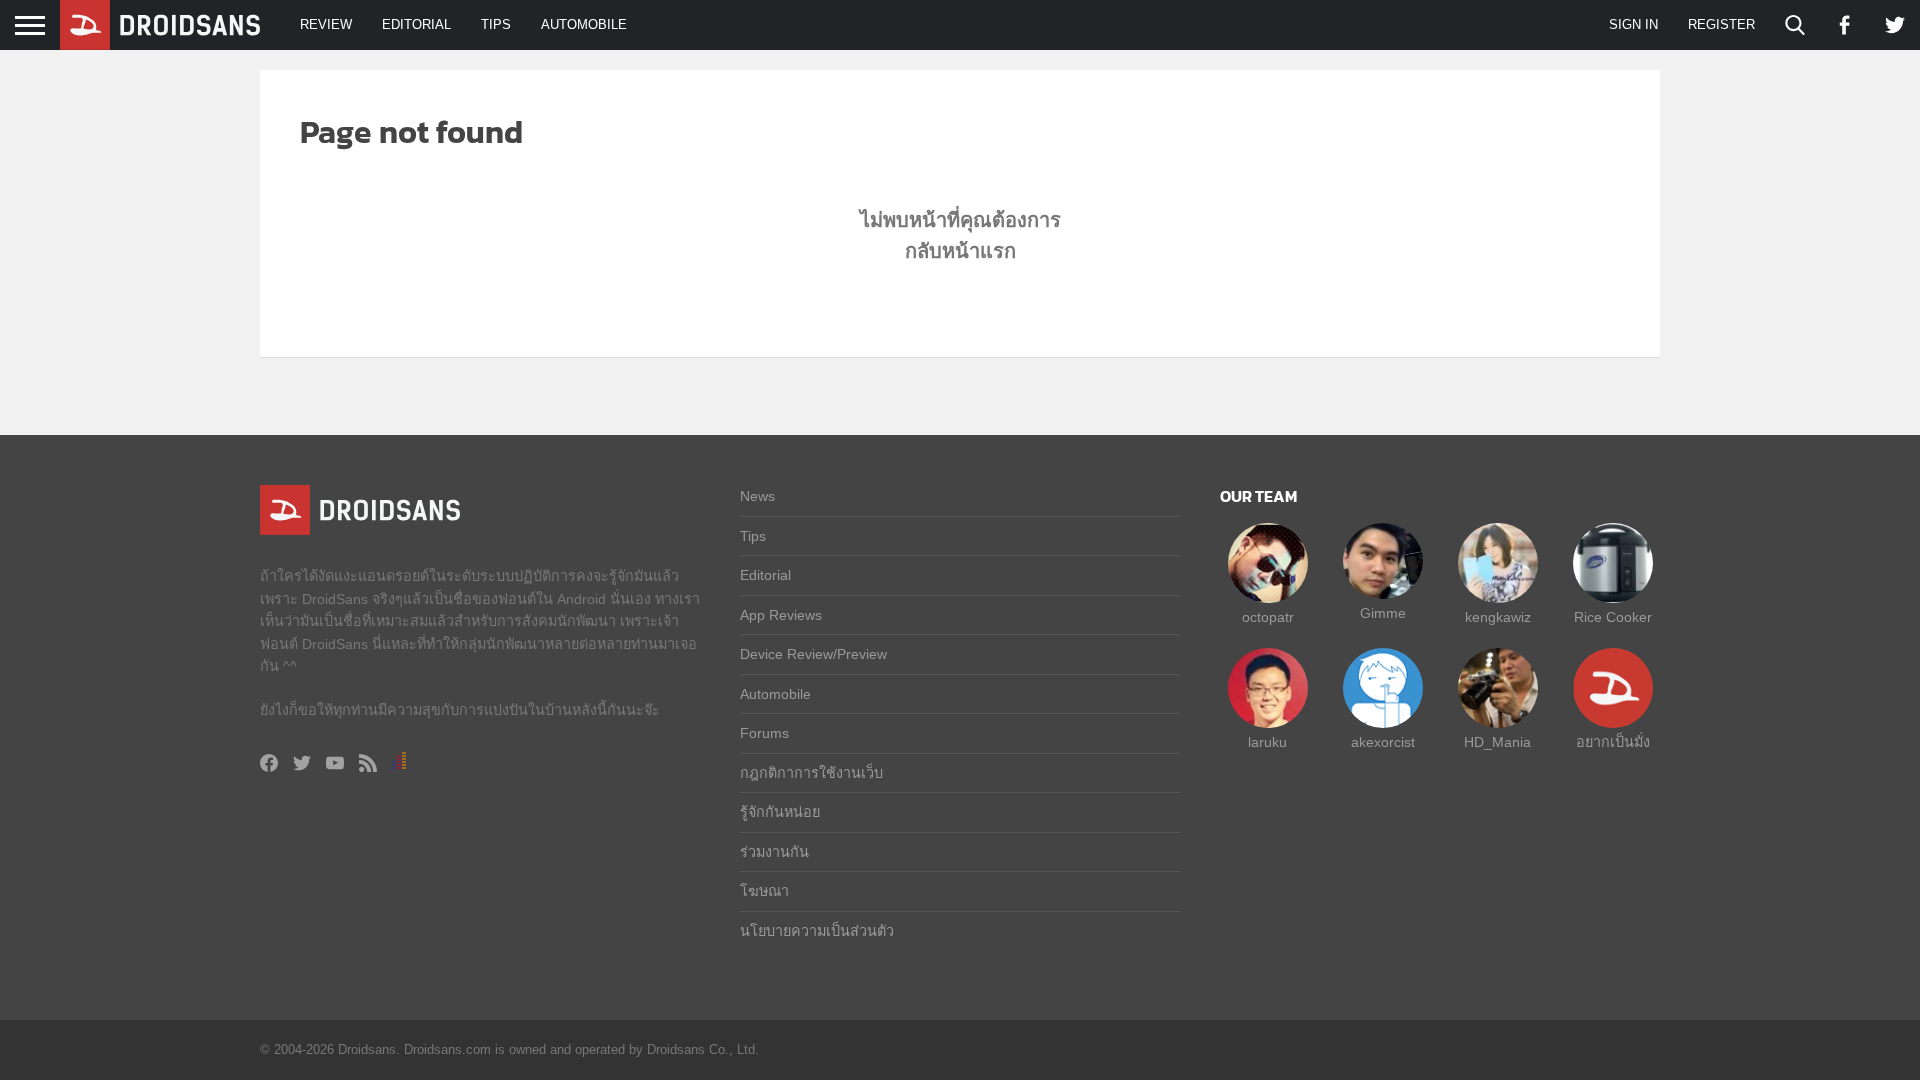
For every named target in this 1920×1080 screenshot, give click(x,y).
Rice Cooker (1613, 617)
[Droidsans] (160, 25)
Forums (764, 733)
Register (1721, 24)
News (757, 496)
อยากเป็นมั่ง (1613, 742)
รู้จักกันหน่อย (780, 812)
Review (326, 24)
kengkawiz (1498, 617)
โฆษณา (764, 891)
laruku (1267, 742)
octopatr (1268, 617)
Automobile (584, 24)
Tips (496, 24)
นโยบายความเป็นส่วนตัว (817, 931)
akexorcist (1383, 742)
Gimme (1383, 613)
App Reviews (781, 615)
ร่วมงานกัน (774, 852)
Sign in (1633, 24)
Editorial (416, 24)
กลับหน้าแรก (960, 251)
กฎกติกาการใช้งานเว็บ (811, 773)
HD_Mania (1497, 742)
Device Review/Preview (813, 654)
